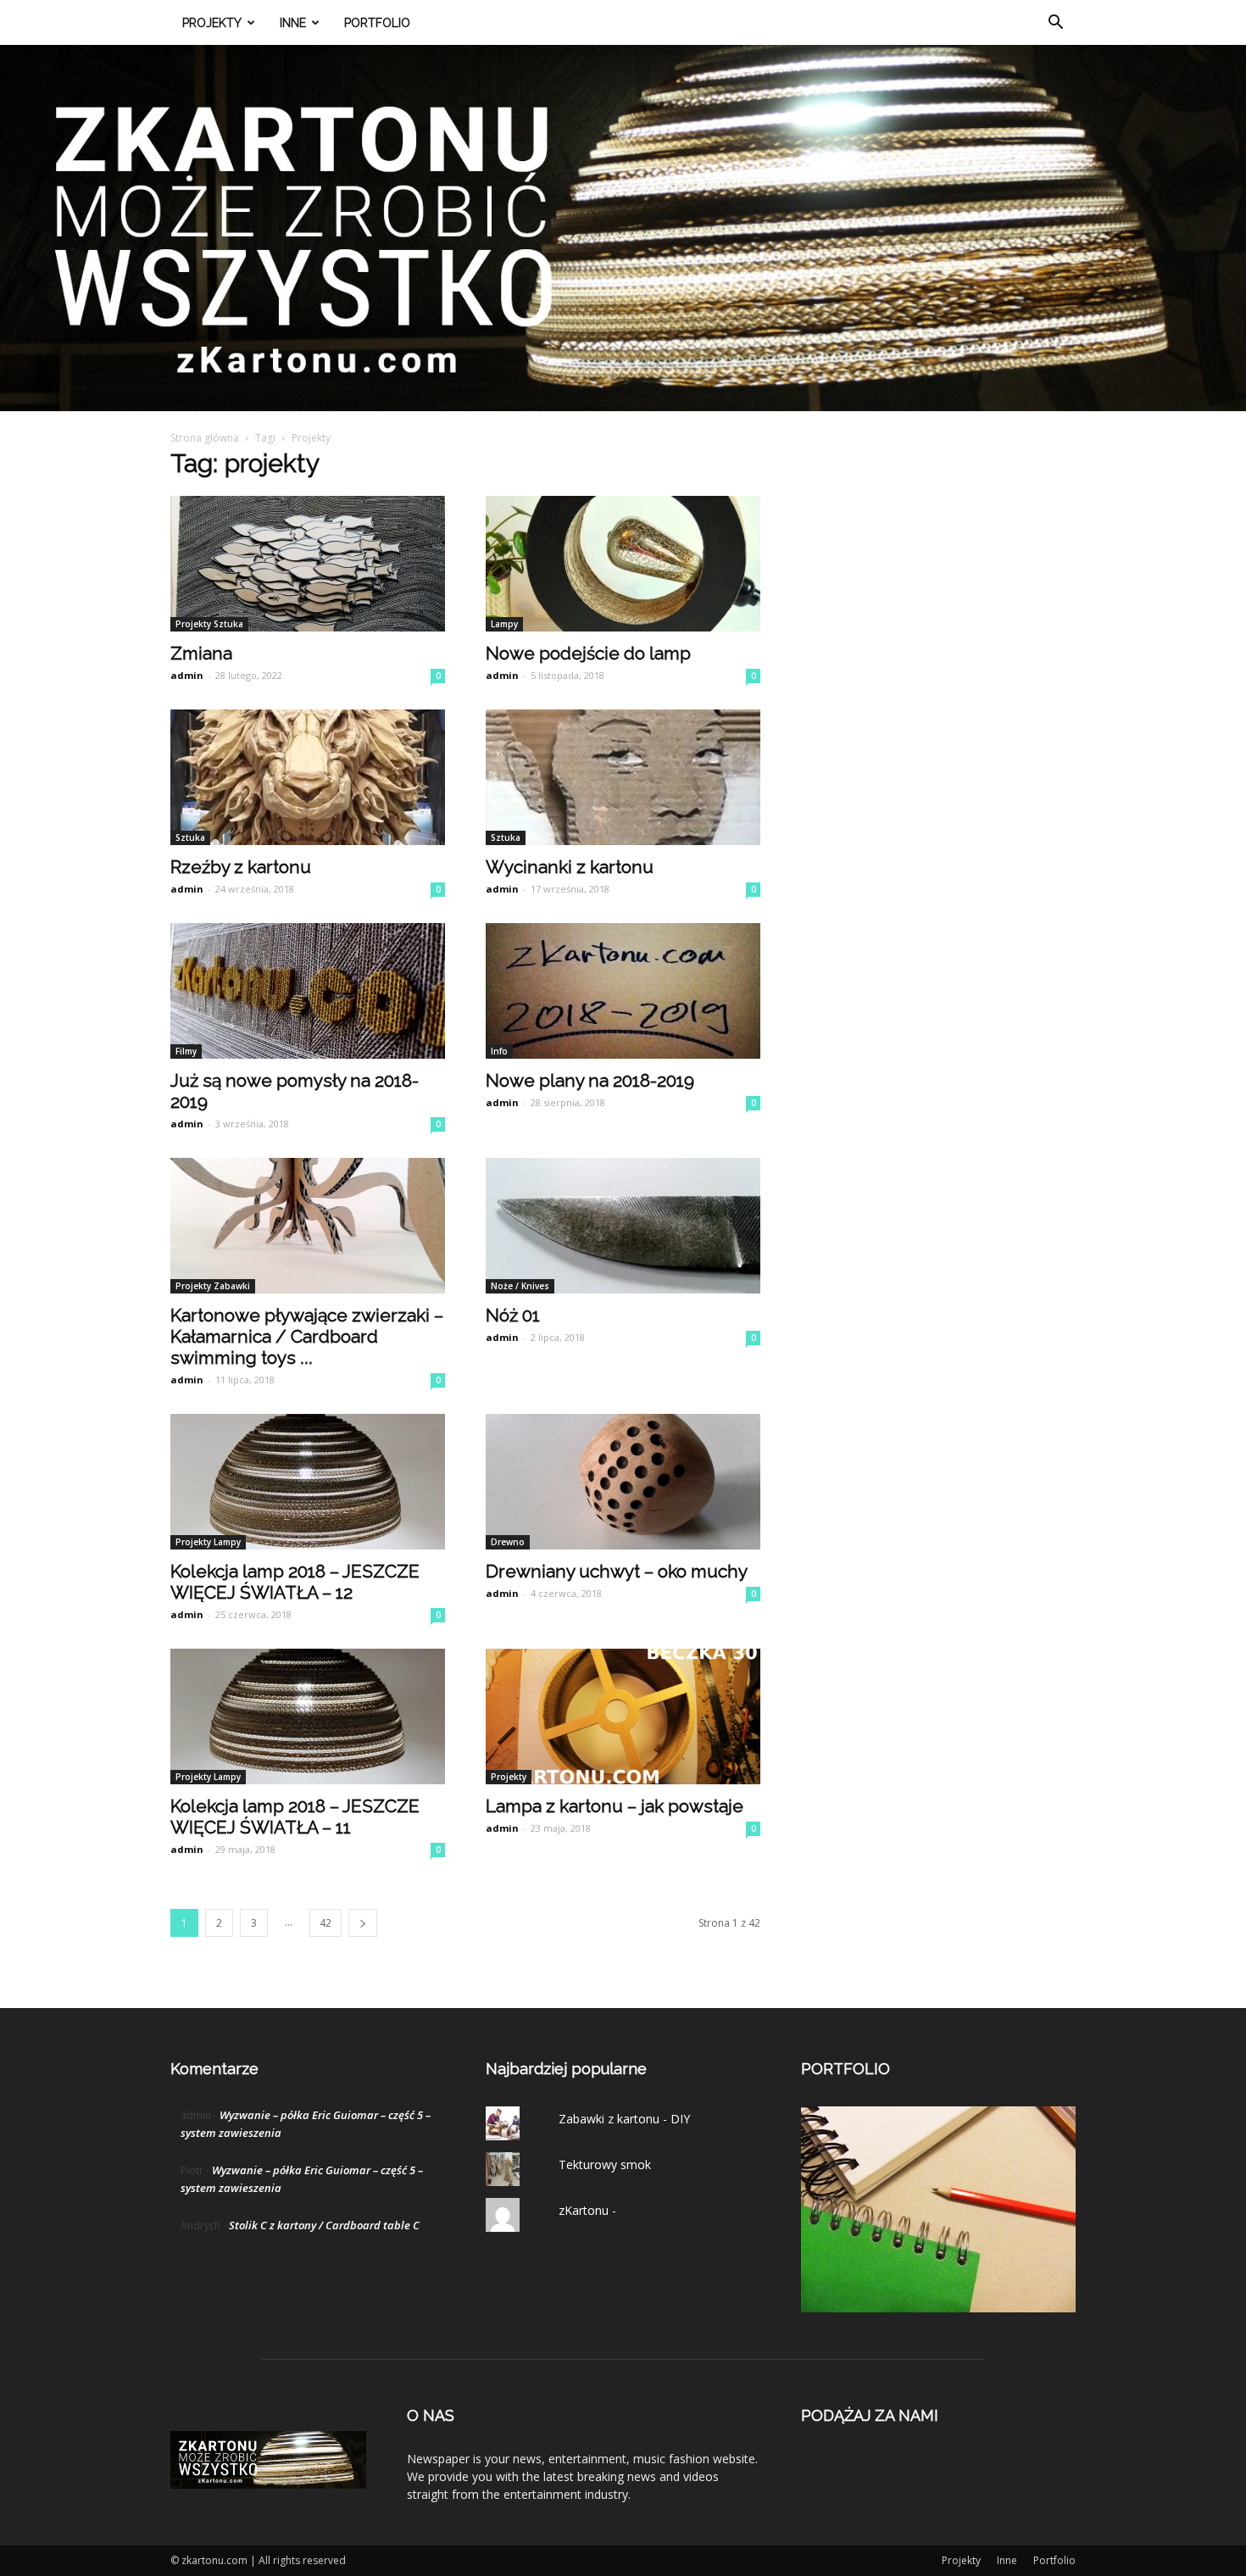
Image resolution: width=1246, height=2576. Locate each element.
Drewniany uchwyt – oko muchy (617, 1571)
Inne (293, 23)
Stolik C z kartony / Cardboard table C (324, 2225)
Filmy (186, 1051)
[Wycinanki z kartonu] (623, 777)
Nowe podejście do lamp (588, 653)
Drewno (508, 1542)
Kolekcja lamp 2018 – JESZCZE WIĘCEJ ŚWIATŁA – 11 (295, 1817)
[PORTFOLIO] (938, 2308)
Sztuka (190, 837)
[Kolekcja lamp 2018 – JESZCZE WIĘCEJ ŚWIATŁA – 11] (308, 1716)
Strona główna (205, 438)
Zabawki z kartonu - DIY (624, 2119)
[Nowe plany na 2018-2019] (623, 991)
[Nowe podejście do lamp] (623, 564)
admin (187, 675)
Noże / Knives (520, 1286)
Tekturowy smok (605, 2164)
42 (325, 1923)
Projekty (212, 23)
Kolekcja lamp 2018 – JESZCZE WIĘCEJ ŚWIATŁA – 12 (295, 1582)
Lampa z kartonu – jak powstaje (615, 1806)
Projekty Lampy (208, 1542)
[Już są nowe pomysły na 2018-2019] (308, 991)
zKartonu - (587, 2210)
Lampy (504, 624)
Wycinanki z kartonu (570, 867)
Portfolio (377, 23)
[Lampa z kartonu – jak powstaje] (623, 1716)
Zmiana (201, 653)
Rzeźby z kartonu (241, 867)
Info (499, 1051)
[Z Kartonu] (623, 228)
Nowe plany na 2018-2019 (590, 1080)
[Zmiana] (308, 564)
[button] (1055, 24)
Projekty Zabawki (213, 1286)
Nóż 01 (513, 1315)
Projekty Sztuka (209, 624)
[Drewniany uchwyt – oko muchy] (623, 1482)
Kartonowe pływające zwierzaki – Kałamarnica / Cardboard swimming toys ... (307, 1336)
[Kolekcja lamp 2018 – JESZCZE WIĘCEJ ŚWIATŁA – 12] (308, 1482)
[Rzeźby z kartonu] (308, 777)
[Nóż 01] (623, 1226)
